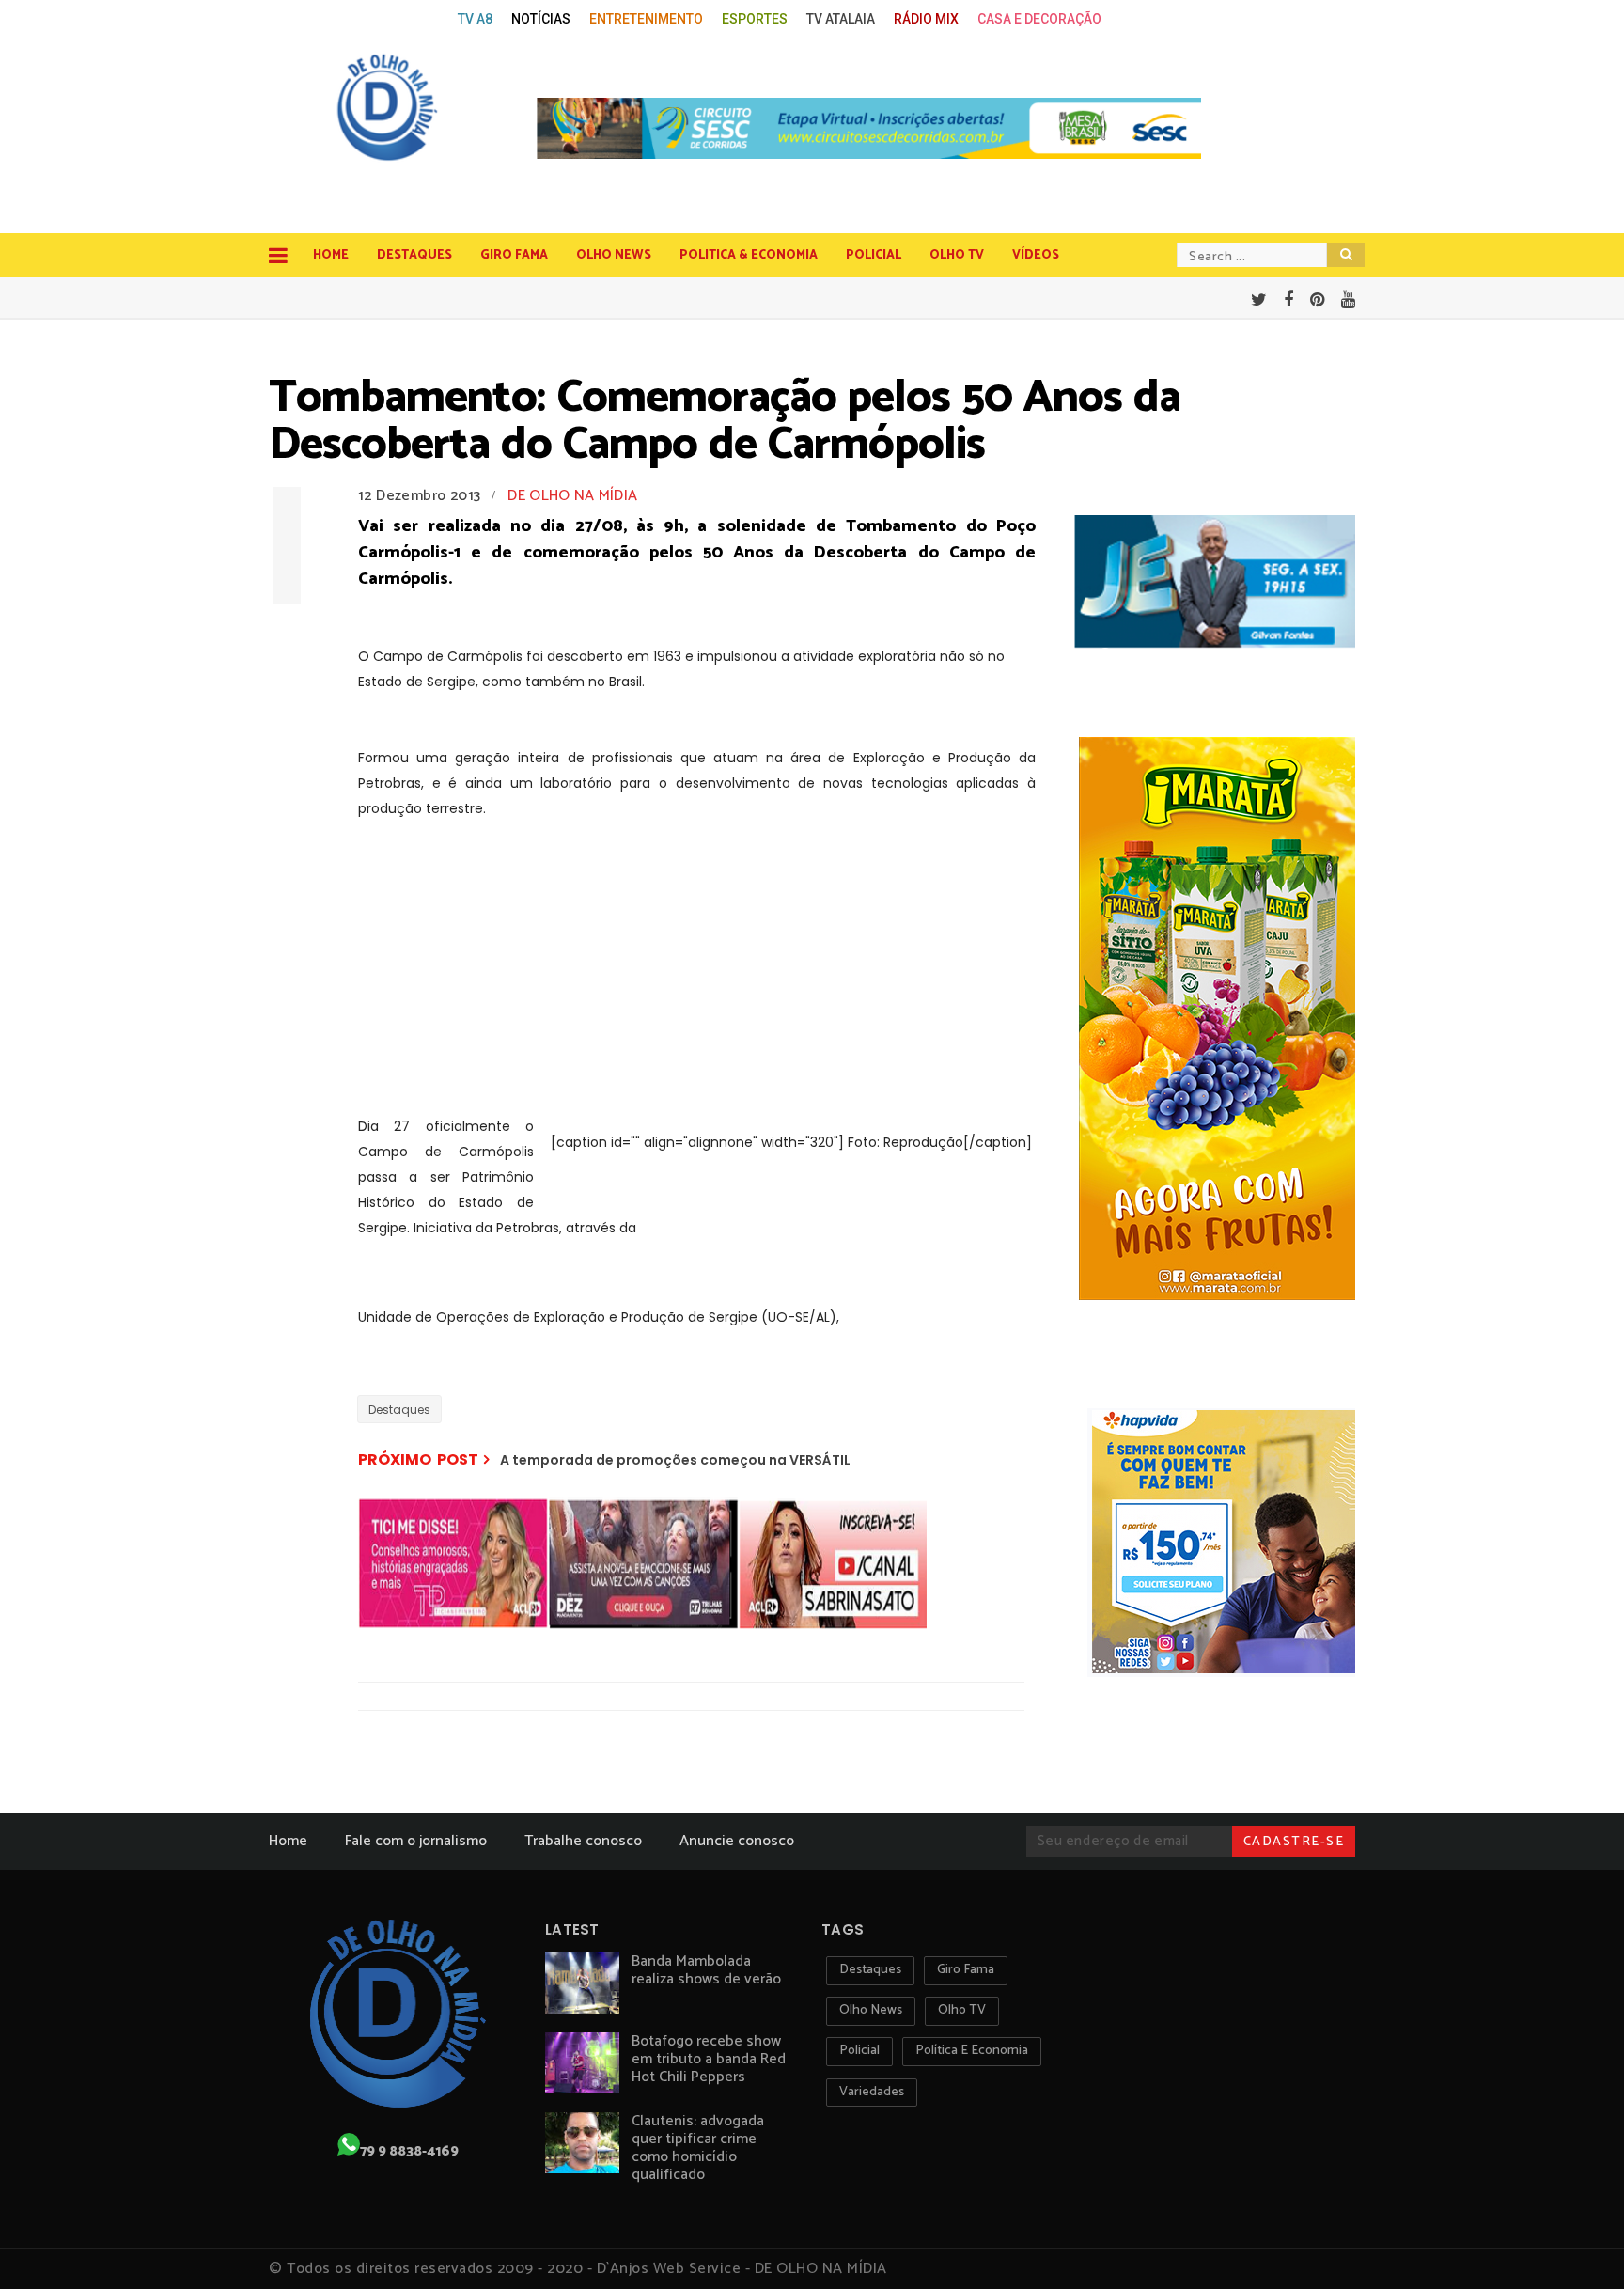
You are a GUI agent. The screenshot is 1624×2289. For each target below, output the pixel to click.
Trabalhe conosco (583, 1841)
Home (331, 255)
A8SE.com (414, 19)
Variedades (872, 2092)
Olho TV (962, 2010)
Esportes (755, 19)
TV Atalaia (841, 19)
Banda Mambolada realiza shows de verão (706, 1970)
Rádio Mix (926, 19)
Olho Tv (957, 255)
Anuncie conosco (737, 1841)
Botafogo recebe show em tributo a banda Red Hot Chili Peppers (709, 2059)
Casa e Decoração (1039, 19)
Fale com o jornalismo (416, 1841)
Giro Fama (514, 255)
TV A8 (475, 19)
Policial (874, 255)
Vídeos (1036, 255)
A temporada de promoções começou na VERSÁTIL (675, 1460)
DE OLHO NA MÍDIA (572, 496)
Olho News (614, 255)
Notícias (541, 19)
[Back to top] (1577, 2244)
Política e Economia (972, 2051)
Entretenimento (646, 19)
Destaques (414, 255)
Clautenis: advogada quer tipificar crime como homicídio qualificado (698, 2148)
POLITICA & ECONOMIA (749, 255)
